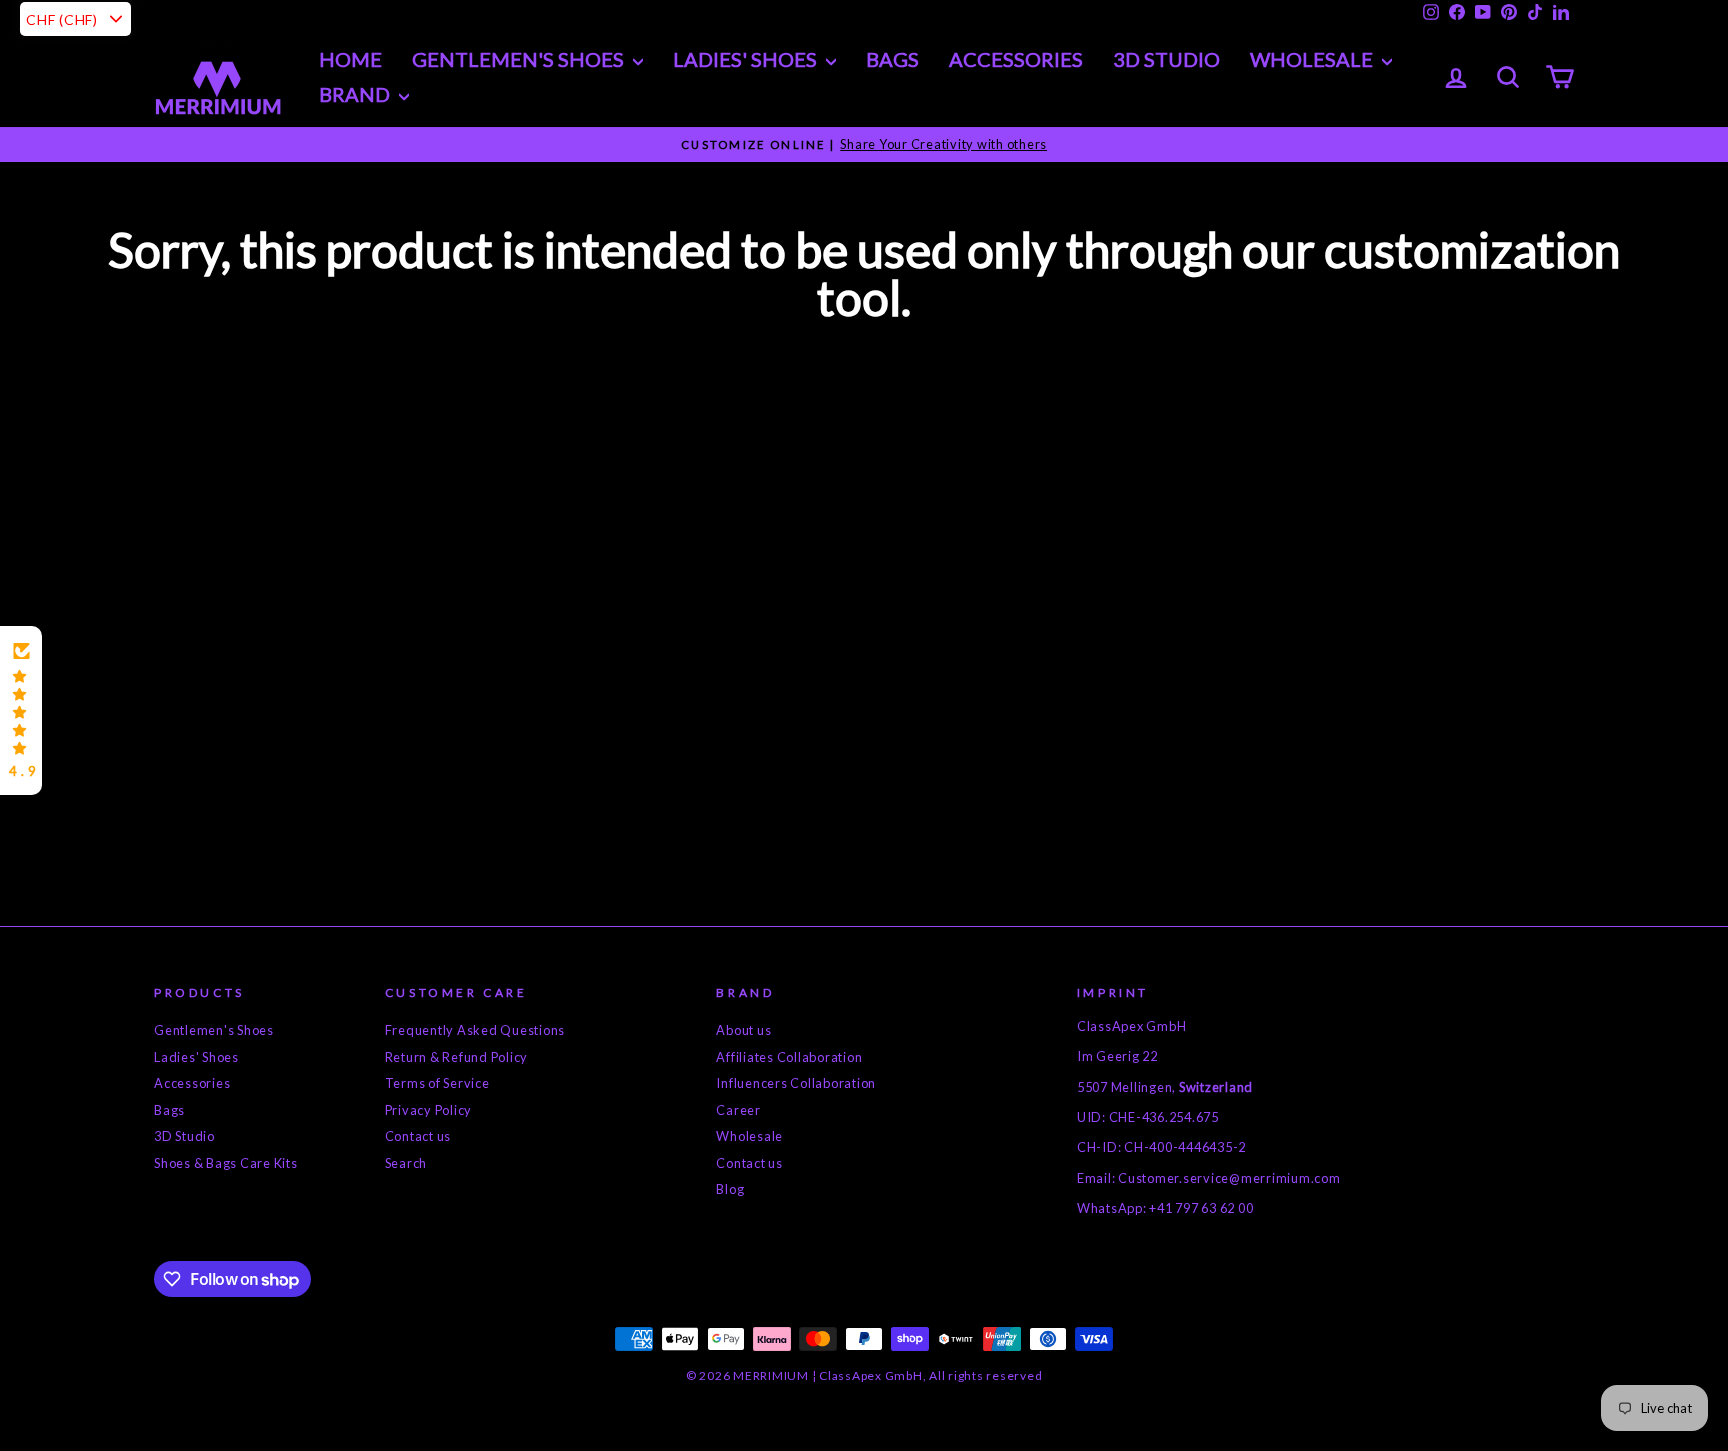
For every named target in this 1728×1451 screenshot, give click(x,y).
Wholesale (1313, 59)
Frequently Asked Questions (475, 1030)
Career (738, 1110)
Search (406, 1163)
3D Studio (1166, 59)
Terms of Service (437, 1083)
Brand (356, 94)
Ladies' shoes (747, 59)
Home (350, 59)
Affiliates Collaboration (789, 1057)
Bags (892, 59)
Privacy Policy (429, 1110)
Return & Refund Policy (457, 1057)
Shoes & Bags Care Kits (226, 1163)
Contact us (418, 1136)
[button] (21, 711)
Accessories (1016, 59)
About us (743, 1030)
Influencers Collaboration (796, 1083)
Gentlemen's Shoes (520, 59)
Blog (730, 1189)
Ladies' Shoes (196, 1057)
